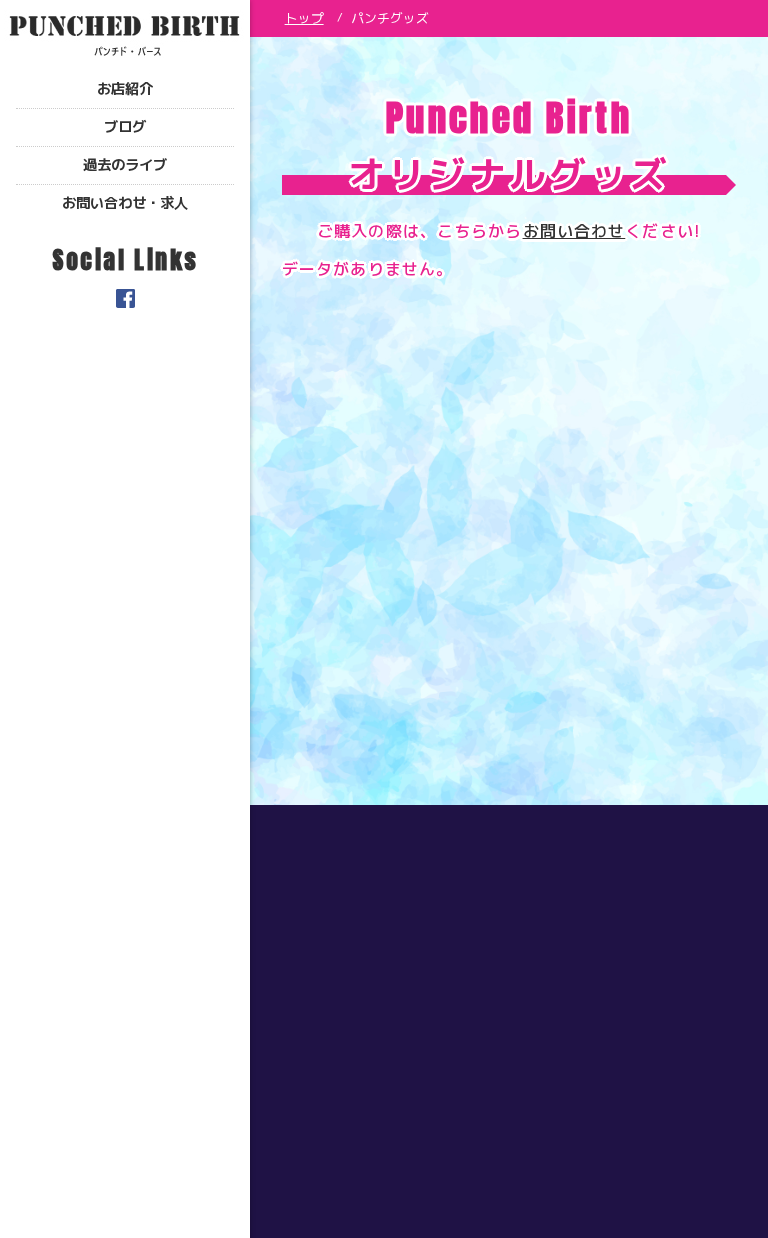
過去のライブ (125, 165)
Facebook (125, 298)
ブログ (125, 127)
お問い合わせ (574, 231)
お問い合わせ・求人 (125, 203)
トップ (304, 18)
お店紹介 (125, 89)
